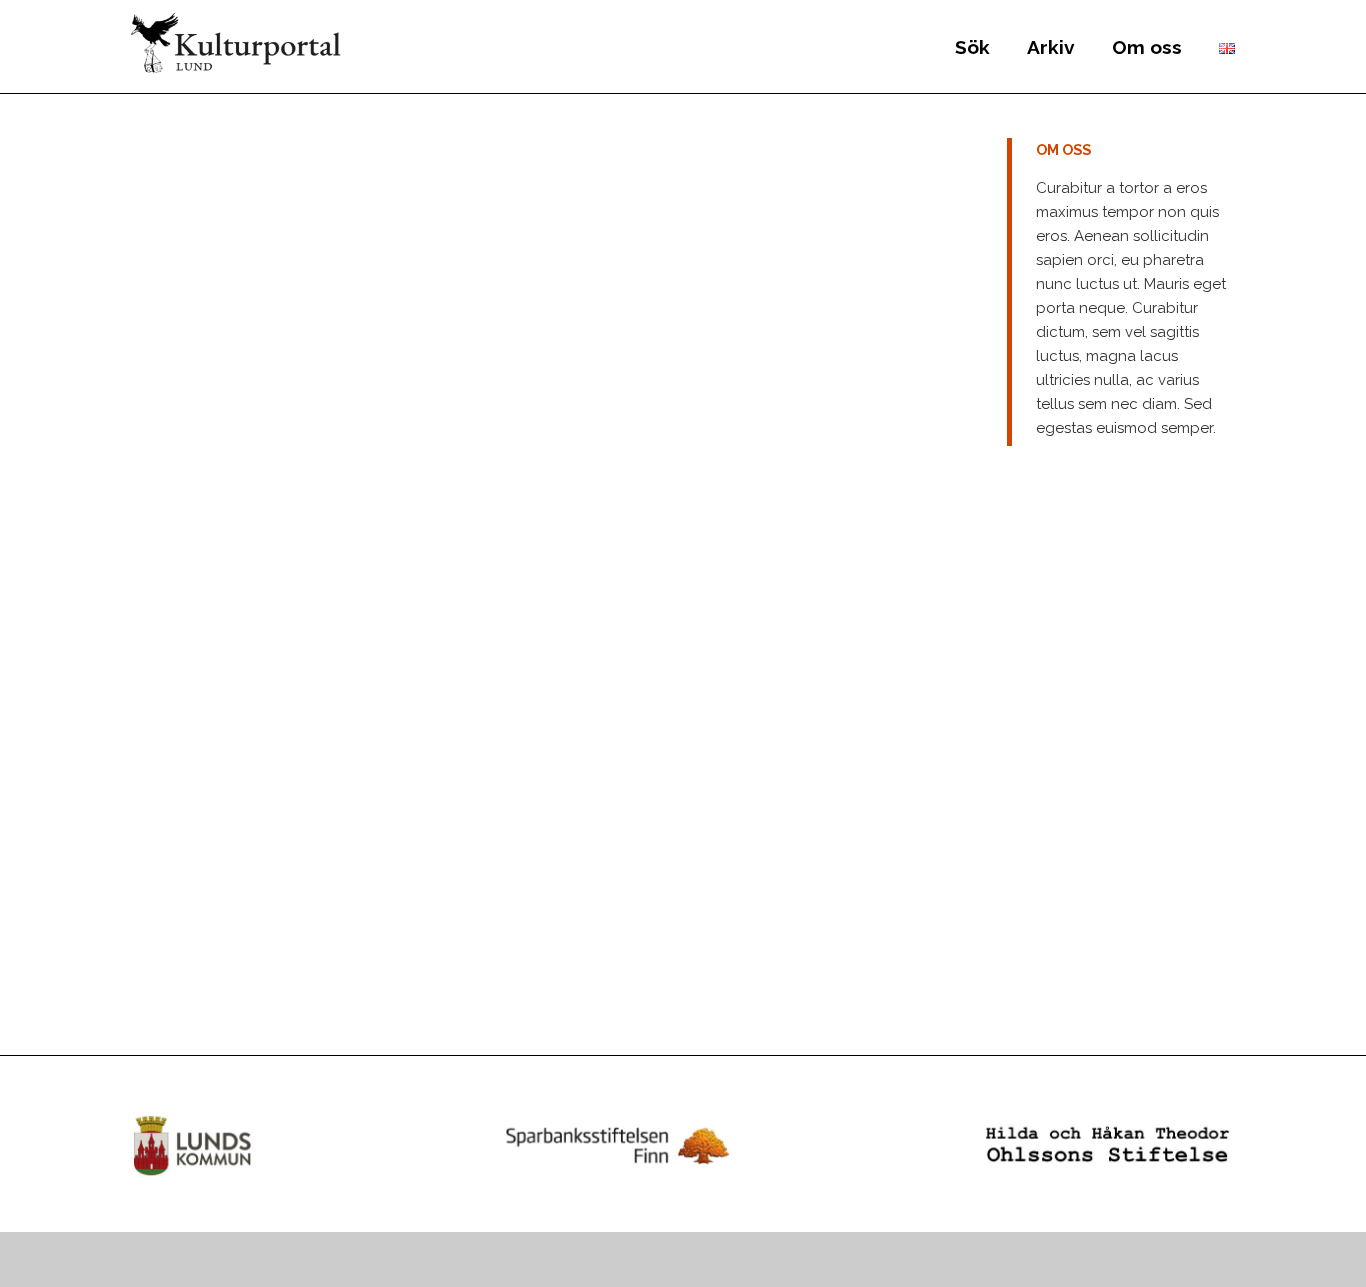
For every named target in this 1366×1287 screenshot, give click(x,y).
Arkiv (1051, 47)
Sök (972, 47)
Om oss (1147, 47)
